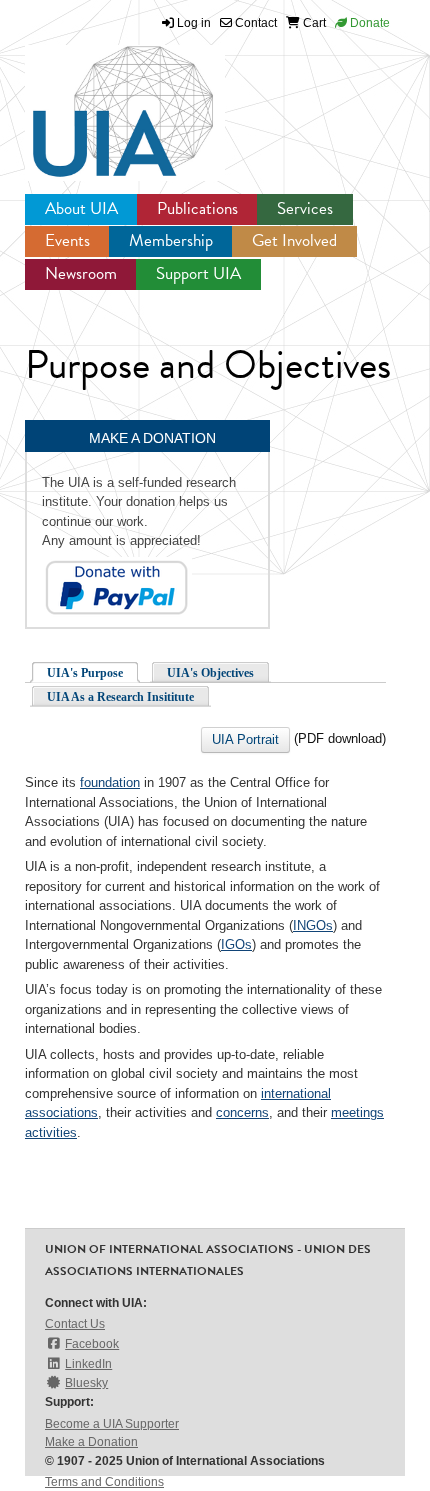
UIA (100, 100)
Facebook (92, 1344)
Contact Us (75, 1324)
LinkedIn (88, 1364)
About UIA (81, 208)
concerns (242, 1112)
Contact (254, 23)
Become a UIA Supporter (112, 1424)
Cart (313, 23)
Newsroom (81, 273)
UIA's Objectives (210, 673)
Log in (194, 23)
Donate (368, 23)
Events (67, 240)
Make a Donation (91, 1442)
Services (305, 208)
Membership (171, 240)
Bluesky (86, 1383)
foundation (110, 782)
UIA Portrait (245, 739)
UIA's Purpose (85, 673)
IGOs (236, 944)
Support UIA (198, 273)
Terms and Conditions (104, 1482)
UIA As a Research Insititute (120, 697)
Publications (197, 208)
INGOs (313, 925)
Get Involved (294, 240)
